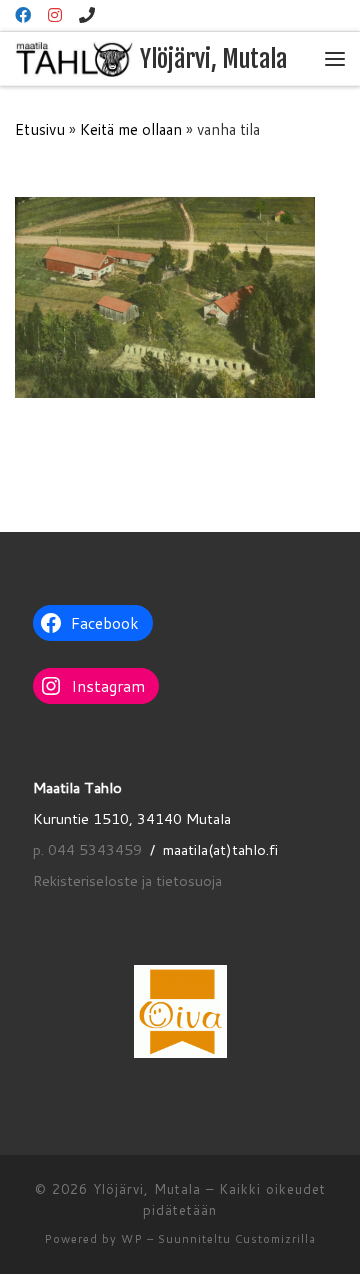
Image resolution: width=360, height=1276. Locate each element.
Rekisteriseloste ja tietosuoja (127, 880)
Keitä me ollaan (131, 129)
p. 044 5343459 (87, 849)
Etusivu (40, 129)
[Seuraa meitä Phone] (87, 15)
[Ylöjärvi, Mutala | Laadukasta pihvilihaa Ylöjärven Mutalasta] (74, 58)
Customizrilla (275, 1239)
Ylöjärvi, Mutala (147, 1189)
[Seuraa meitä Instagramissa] (55, 15)
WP (132, 1239)
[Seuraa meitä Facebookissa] (23, 15)
